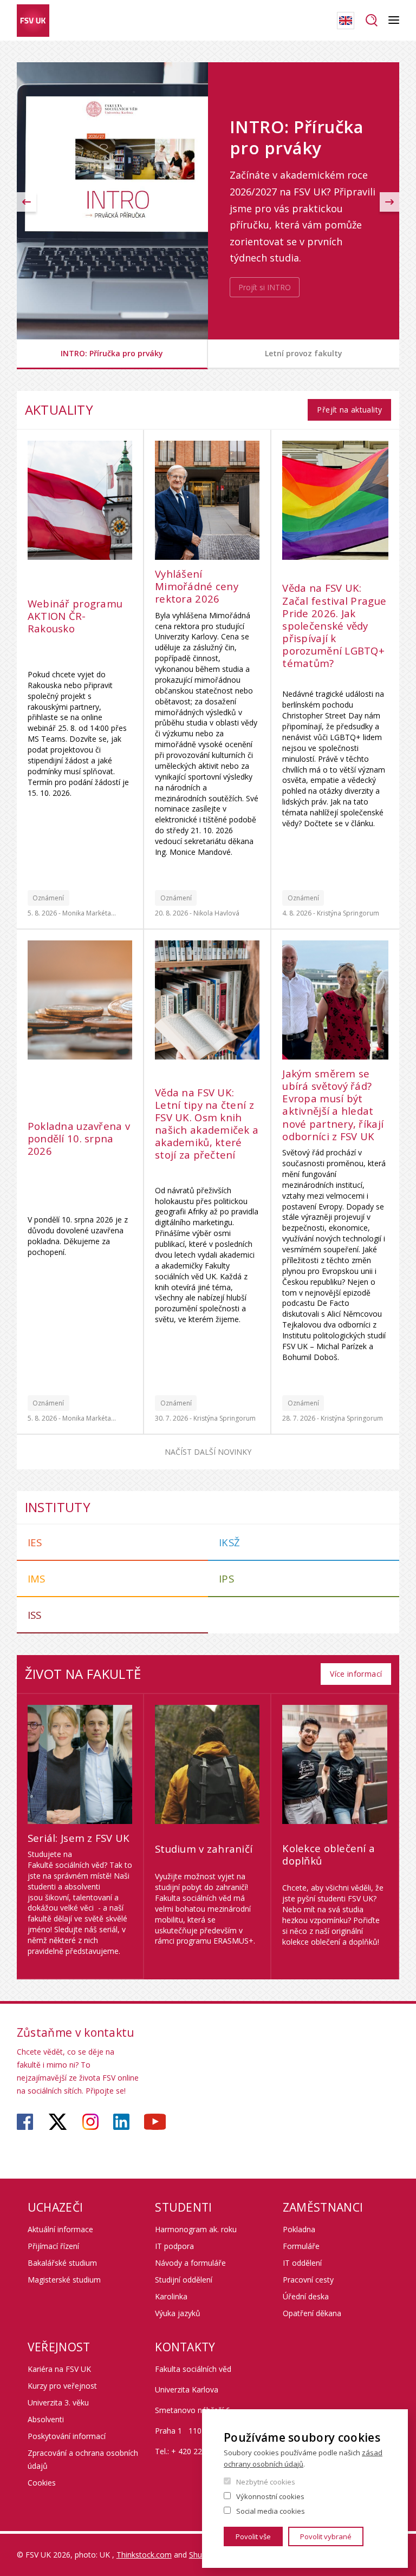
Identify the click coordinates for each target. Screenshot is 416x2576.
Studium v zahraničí (204, 1849)
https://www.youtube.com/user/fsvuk (155, 2122)
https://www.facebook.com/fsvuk (25, 2122)
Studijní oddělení (184, 2280)
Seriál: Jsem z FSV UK (79, 1838)
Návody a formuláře (190, 2263)
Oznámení (48, 898)
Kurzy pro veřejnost (62, 2386)
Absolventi (46, 2419)
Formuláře (301, 2246)
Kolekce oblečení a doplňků (329, 1854)
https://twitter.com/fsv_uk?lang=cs (58, 2122)
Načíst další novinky (208, 1452)
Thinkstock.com (144, 2555)
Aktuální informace (60, 2229)
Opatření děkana (312, 2313)
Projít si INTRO (265, 287)
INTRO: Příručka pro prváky (112, 353)
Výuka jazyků (178, 2313)
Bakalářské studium (62, 2263)
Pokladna (299, 2229)
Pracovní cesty (308, 2280)
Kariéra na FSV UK (59, 2369)
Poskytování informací (67, 2436)
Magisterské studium (64, 2280)
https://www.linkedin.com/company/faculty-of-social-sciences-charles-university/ (121, 2122)
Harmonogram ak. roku (196, 2229)
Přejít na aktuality (349, 410)
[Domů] (33, 21)
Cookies (42, 2483)
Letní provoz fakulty (304, 353)
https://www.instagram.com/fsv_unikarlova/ (90, 2122)
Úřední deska (306, 2296)
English (346, 21)
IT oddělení (302, 2263)
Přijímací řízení (53, 2246)
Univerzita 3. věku (58, 2402)
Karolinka (171, 2296)
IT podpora (174, 2246)
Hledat (371, 21)
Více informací (356, 1674)
